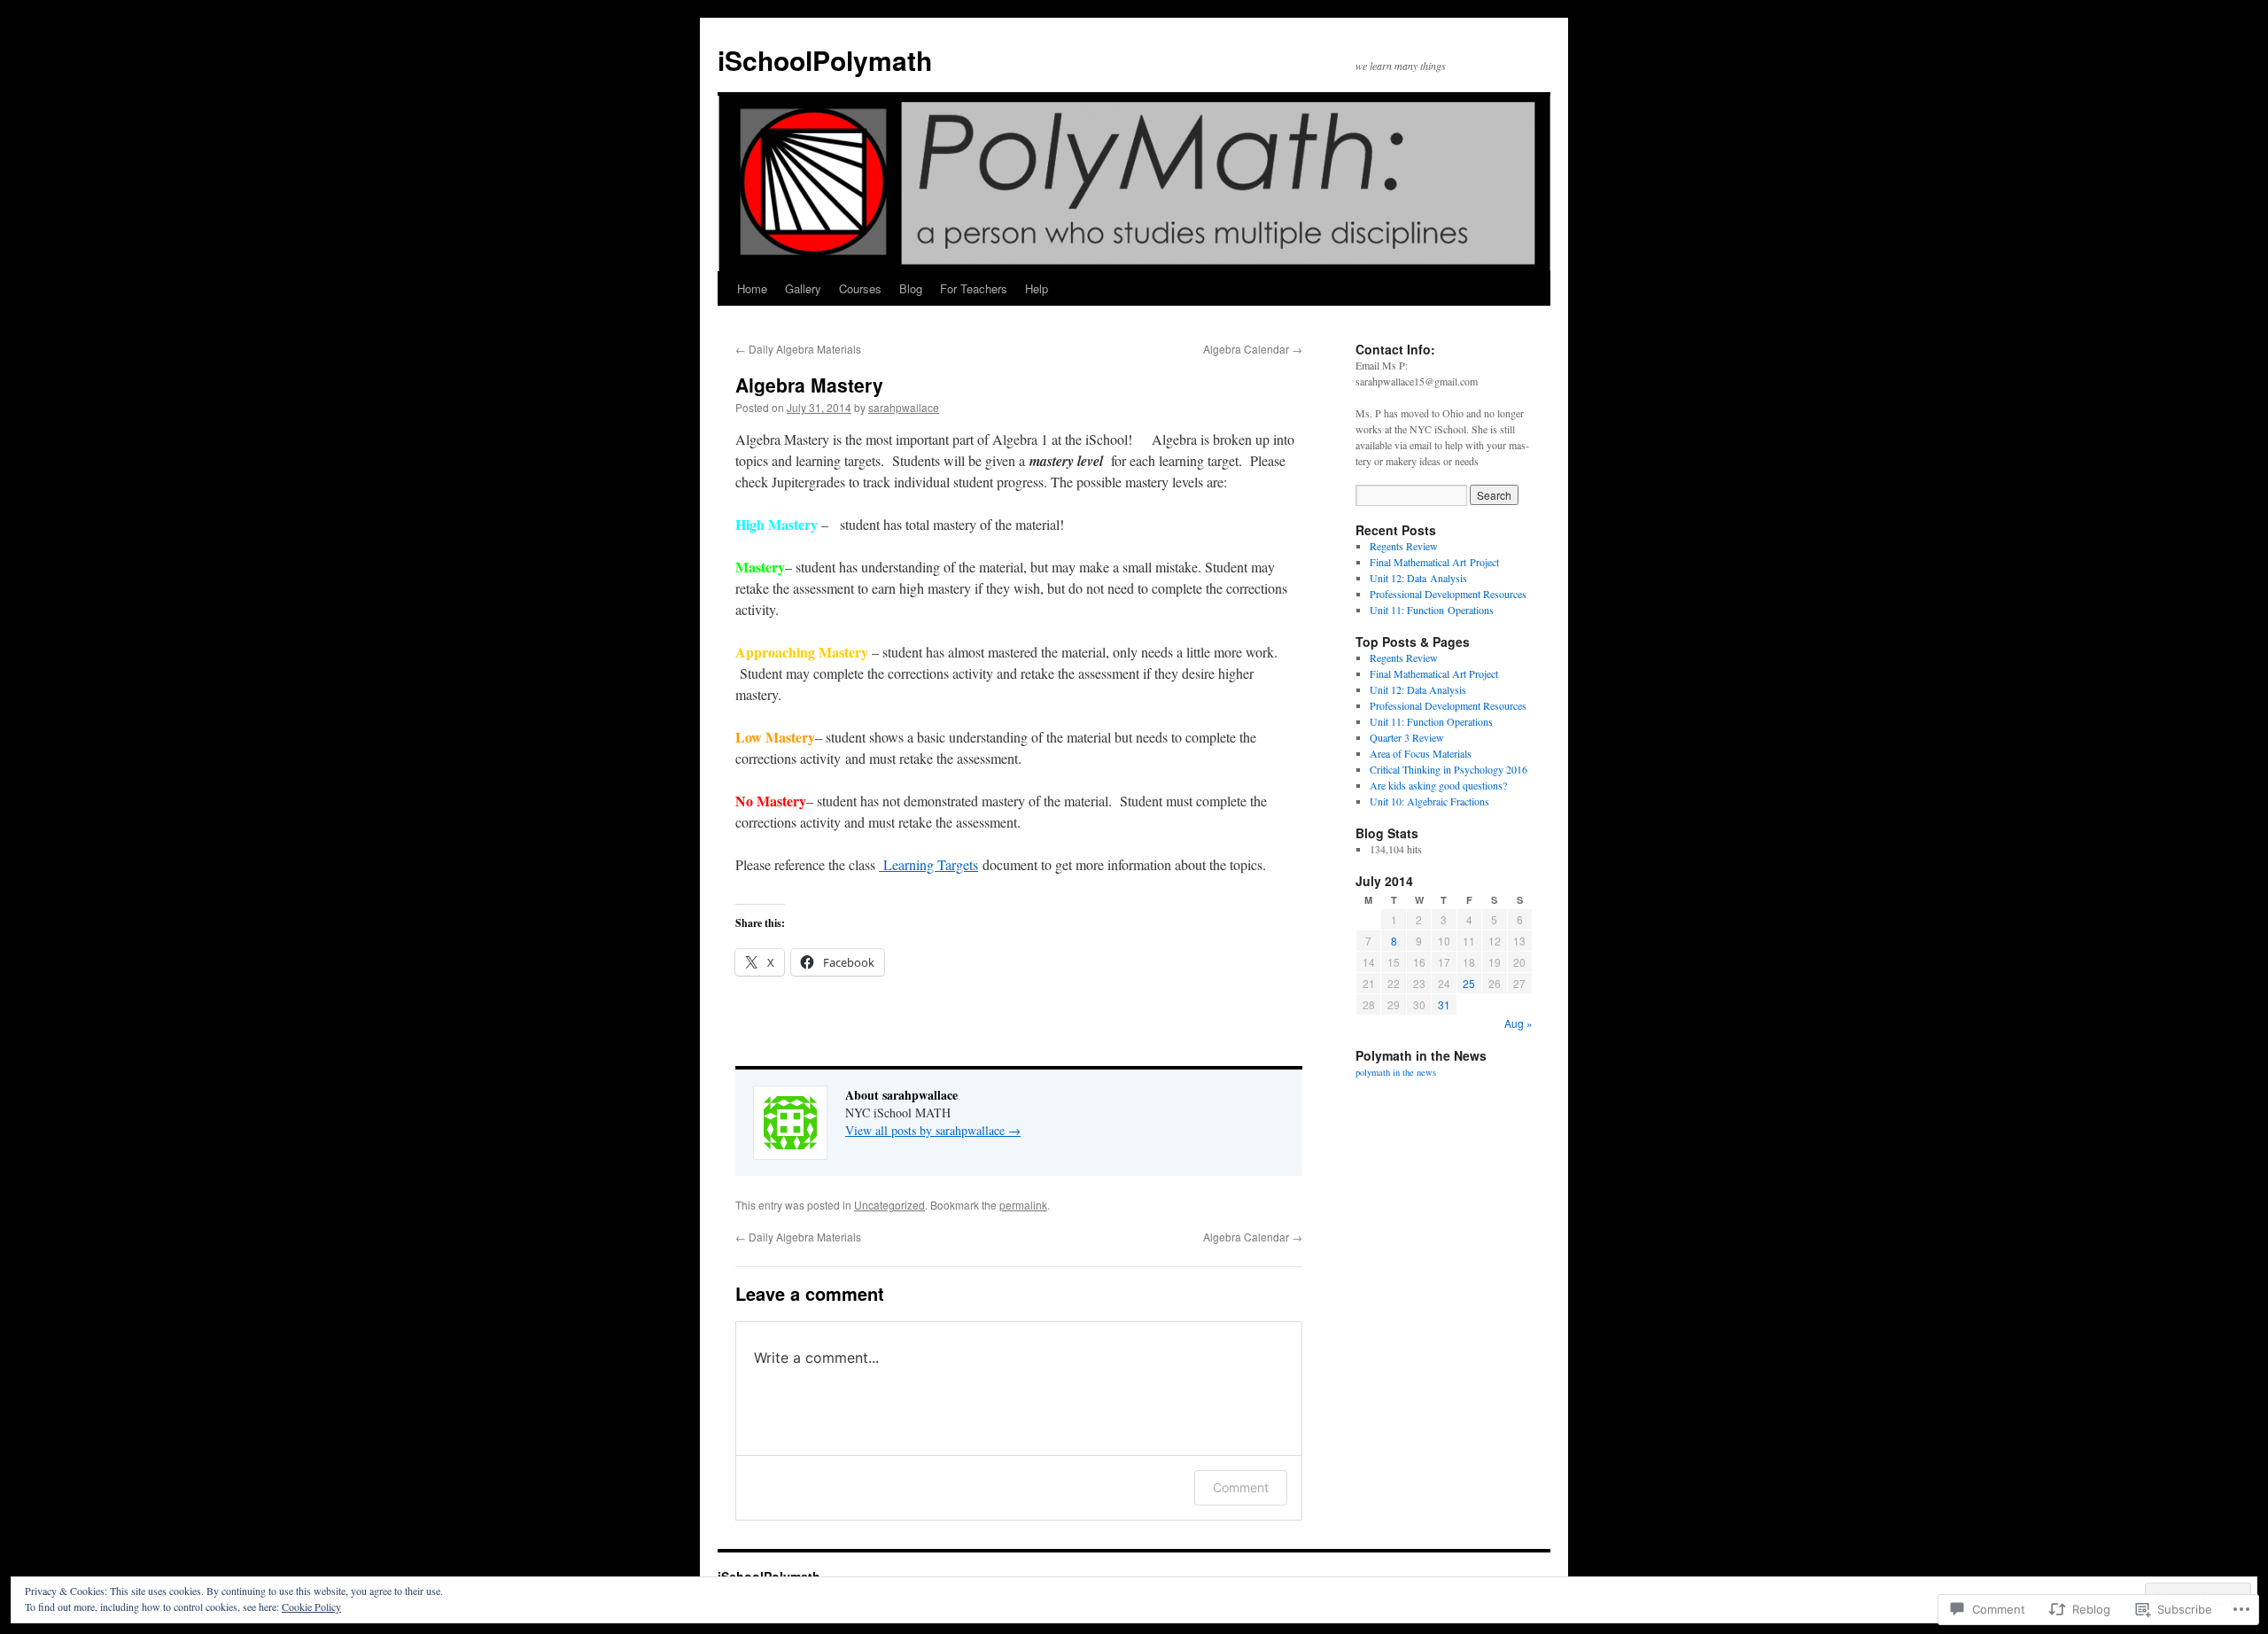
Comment (1241, 1487)
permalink (1023, 1205)
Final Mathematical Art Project (1434, 562)
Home (752, 288)
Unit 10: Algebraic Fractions (1429, 801)
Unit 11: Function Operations (1432, 610)
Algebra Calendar (1253, 349)
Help (1037, 288)
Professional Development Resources (1448, 594)
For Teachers (974, 288)
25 (1469, 983)
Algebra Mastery (809, 385)
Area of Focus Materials (1421, 753)
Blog (911, 288)
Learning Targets (928, 864)
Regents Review (1404, 546)
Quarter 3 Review (1407, 737)
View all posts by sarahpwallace (933, 1130)
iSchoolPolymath (825, 60)
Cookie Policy (311, 1607)
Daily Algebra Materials (798, 349)
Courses (860, 288)
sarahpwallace (904, 407)
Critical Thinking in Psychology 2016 (1449, 769)
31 (1444, 1004)
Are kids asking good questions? (1438, 785)
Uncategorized (889, 1205)
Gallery (803, 288)
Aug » (1518, 1023)
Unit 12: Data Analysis (1418, 578)
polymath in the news (1396, 1072)
